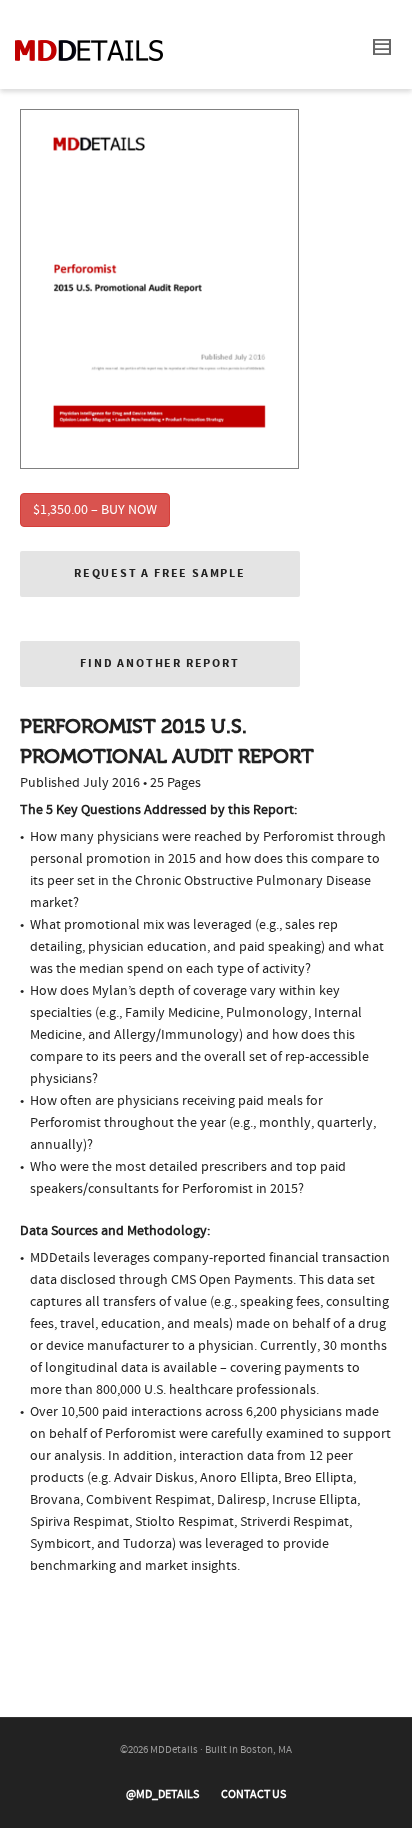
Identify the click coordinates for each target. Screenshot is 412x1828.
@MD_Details (162, 1794)
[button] (160, 574)
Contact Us (253, 1794)
